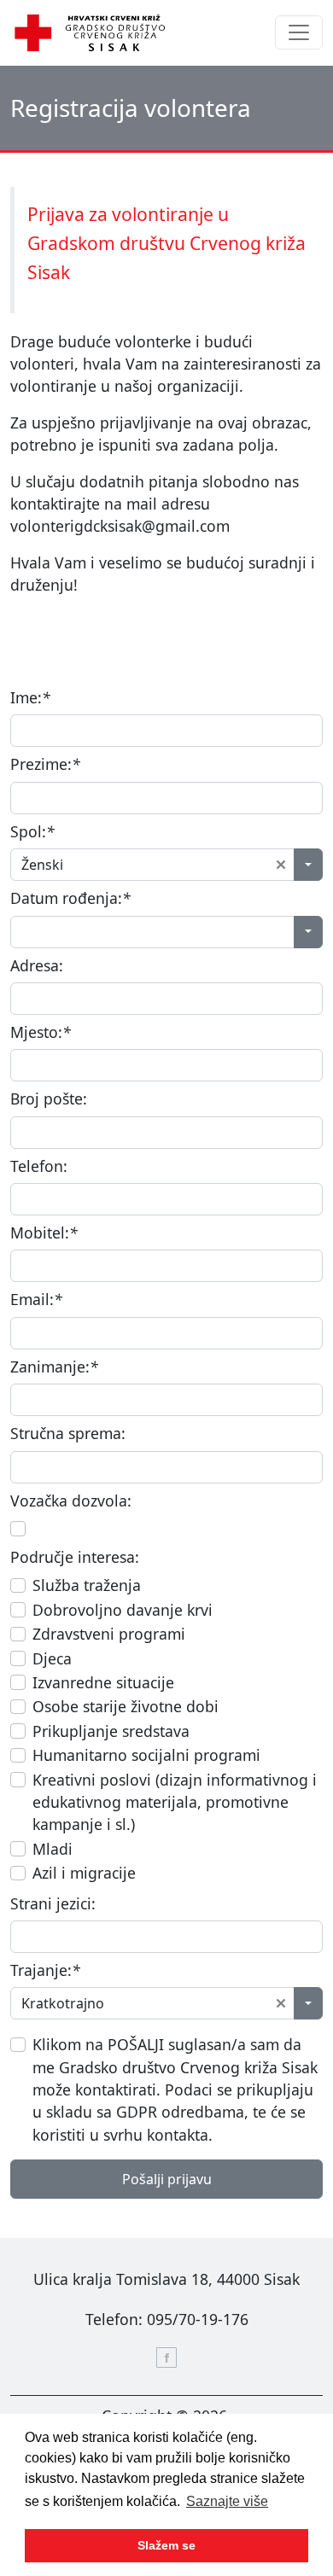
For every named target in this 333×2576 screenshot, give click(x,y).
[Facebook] (166, 2357)
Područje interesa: (75, 1557)
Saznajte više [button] (227, 2501)
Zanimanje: (54, 1367)
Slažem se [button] (166, 2545)
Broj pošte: (49, 1099)
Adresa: (37, 965)
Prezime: (45, 764)
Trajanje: (45, 1970)
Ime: (30, 697)
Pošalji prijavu (167, 2179)
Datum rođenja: (70, 898)
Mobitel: (44, 1233)
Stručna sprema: (68, 1433)
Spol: (32, 831)
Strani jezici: (53, 1903)
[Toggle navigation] (299, 32)
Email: (36, 1299)
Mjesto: (41, 1032)
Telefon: (39, 1166)
